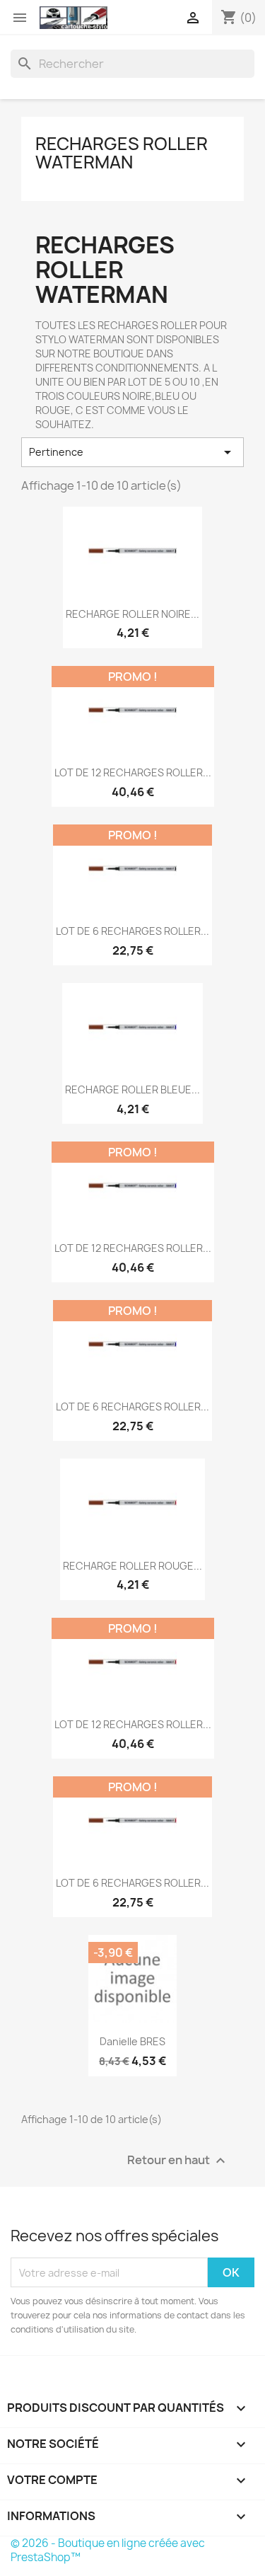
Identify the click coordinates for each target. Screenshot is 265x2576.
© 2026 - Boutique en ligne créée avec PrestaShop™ (108, 2550)
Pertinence (132, 452)
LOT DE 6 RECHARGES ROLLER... (132, 931)
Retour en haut (178, 2161)
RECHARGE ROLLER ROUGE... (132, 1566)
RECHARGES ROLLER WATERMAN (122, 153)
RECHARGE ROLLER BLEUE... (132, 1089)
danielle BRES (132, 2041)
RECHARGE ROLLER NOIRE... (132, 614)
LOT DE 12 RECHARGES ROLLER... (133, 772)
